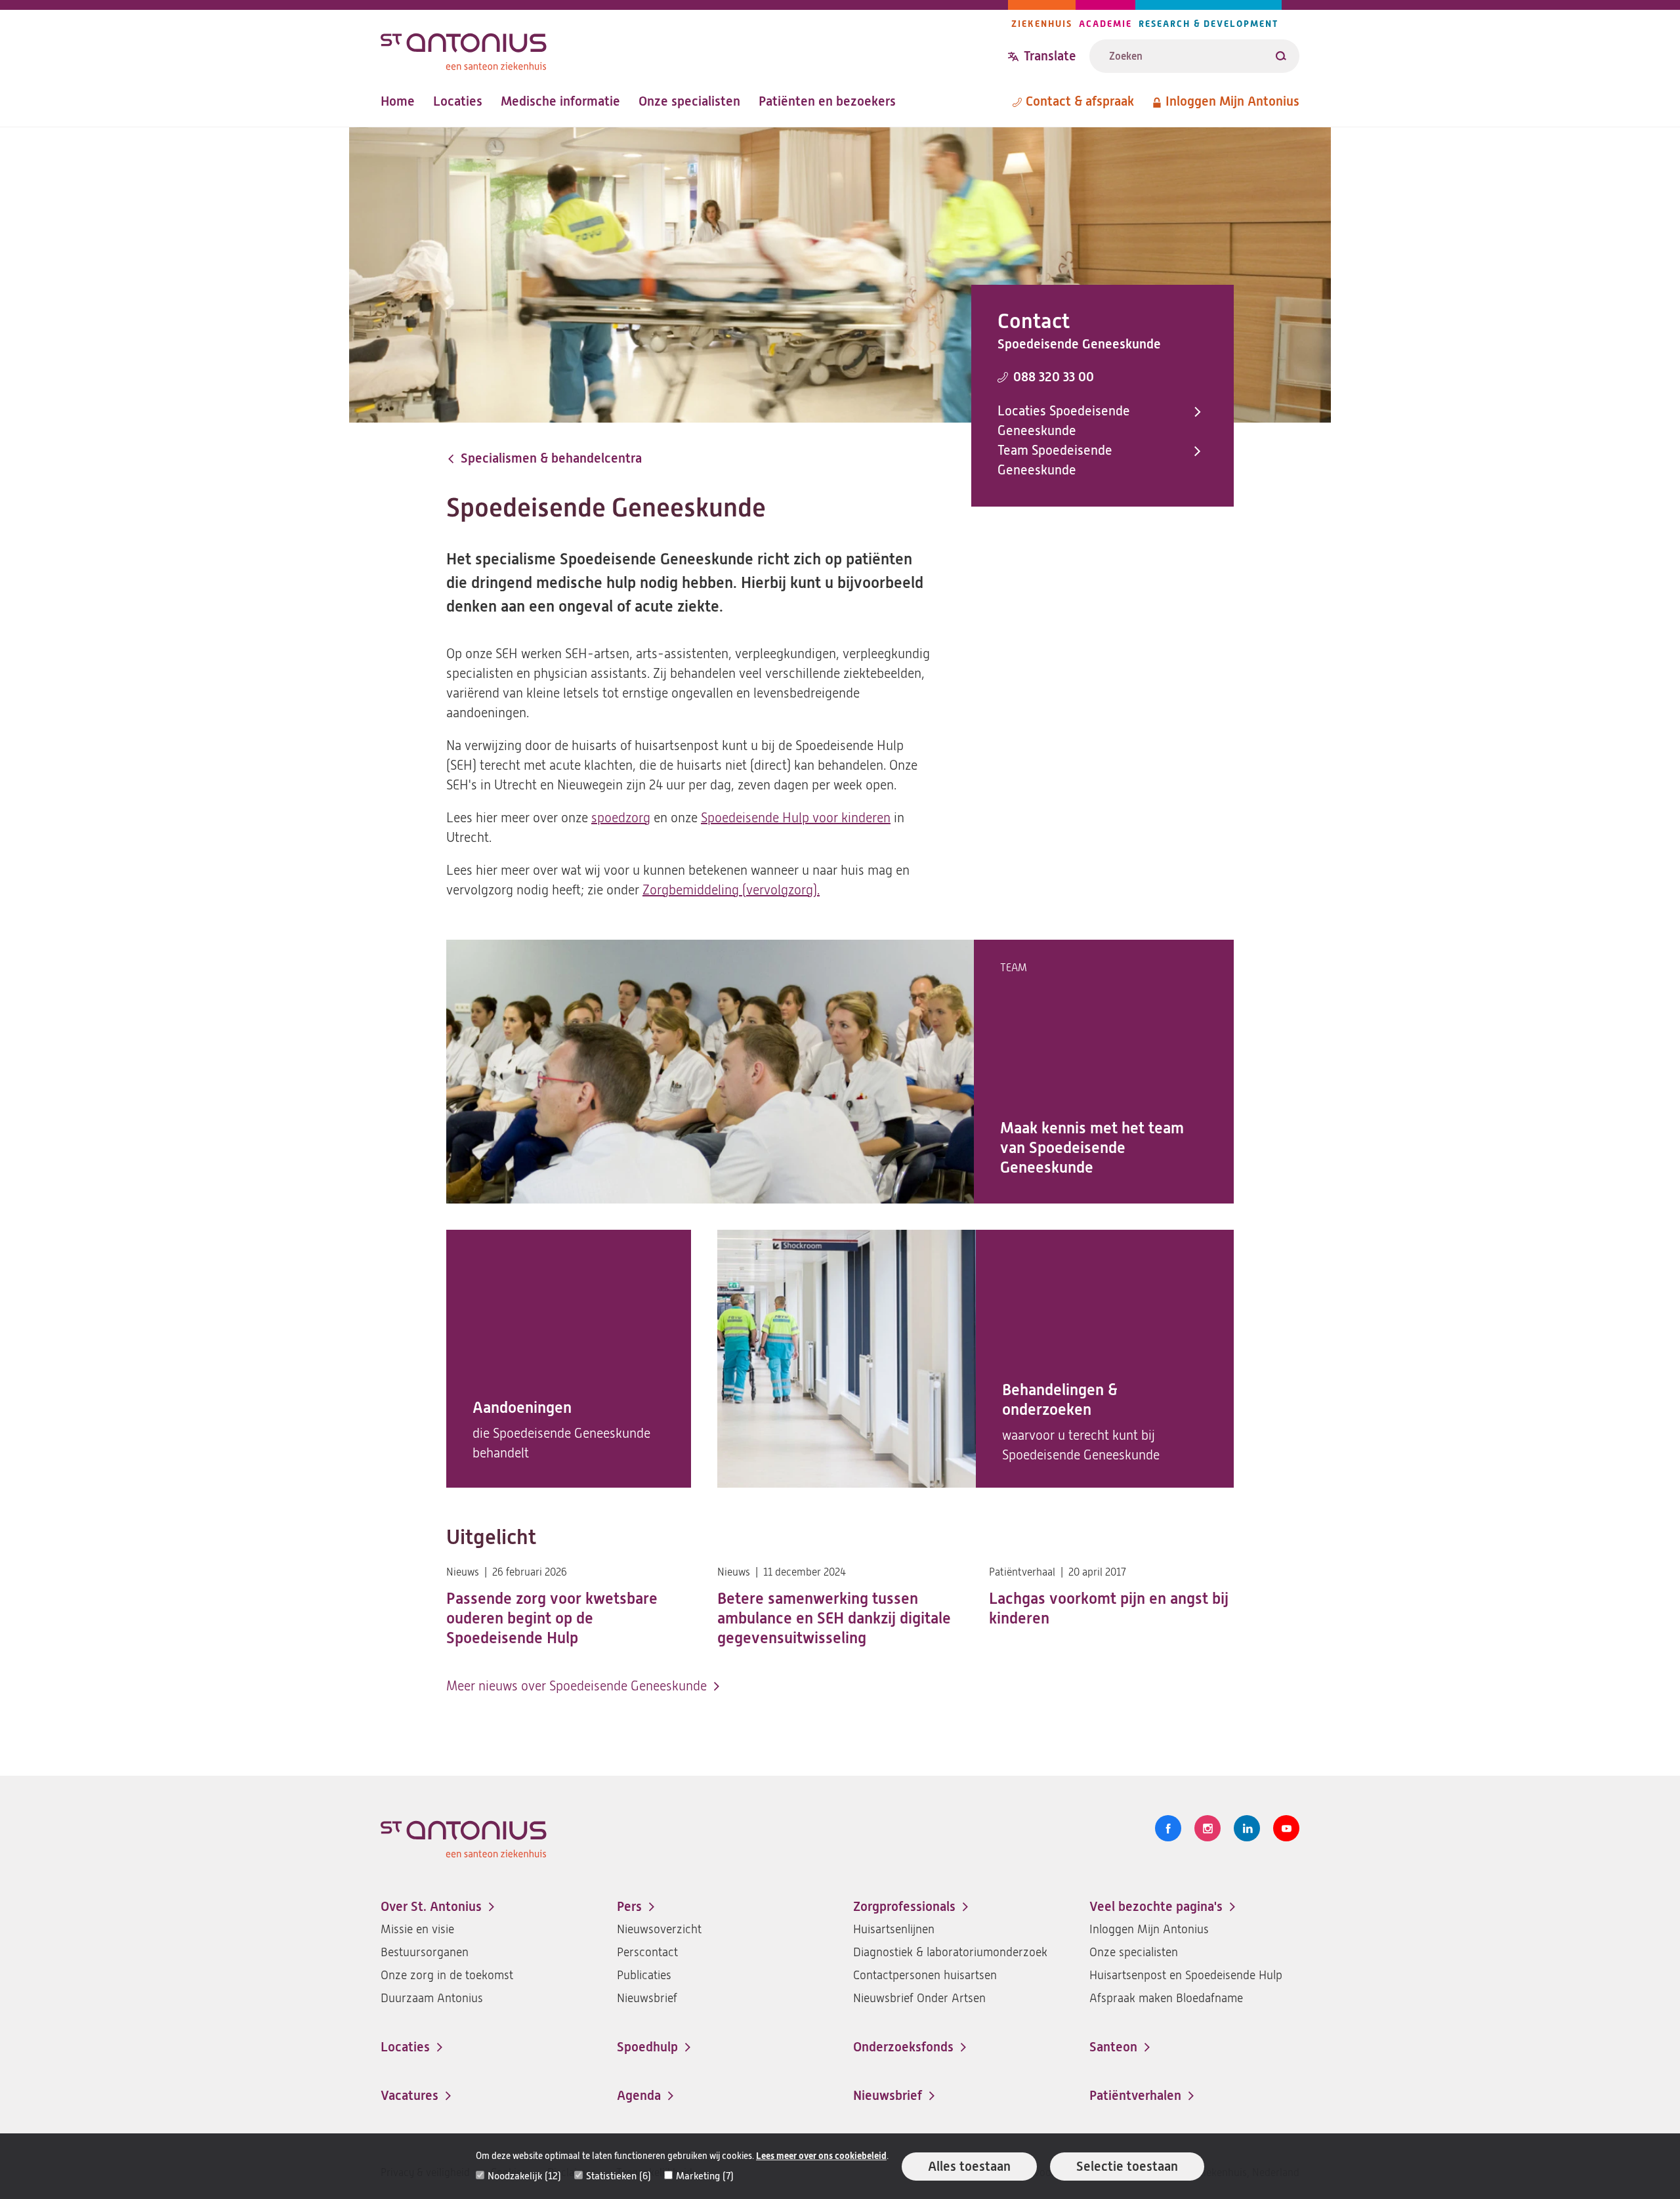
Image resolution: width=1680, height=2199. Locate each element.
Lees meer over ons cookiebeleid (821, 2156)
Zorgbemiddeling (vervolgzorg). (731, 890)
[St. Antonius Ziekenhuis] (694, 48)
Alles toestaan (969, 2167)
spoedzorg (621, 818)
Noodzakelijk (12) (524, 2176)
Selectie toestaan (1127, 2167)
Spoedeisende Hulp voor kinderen (796, 818)
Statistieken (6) (619, 2176)
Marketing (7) (705, 2176)
